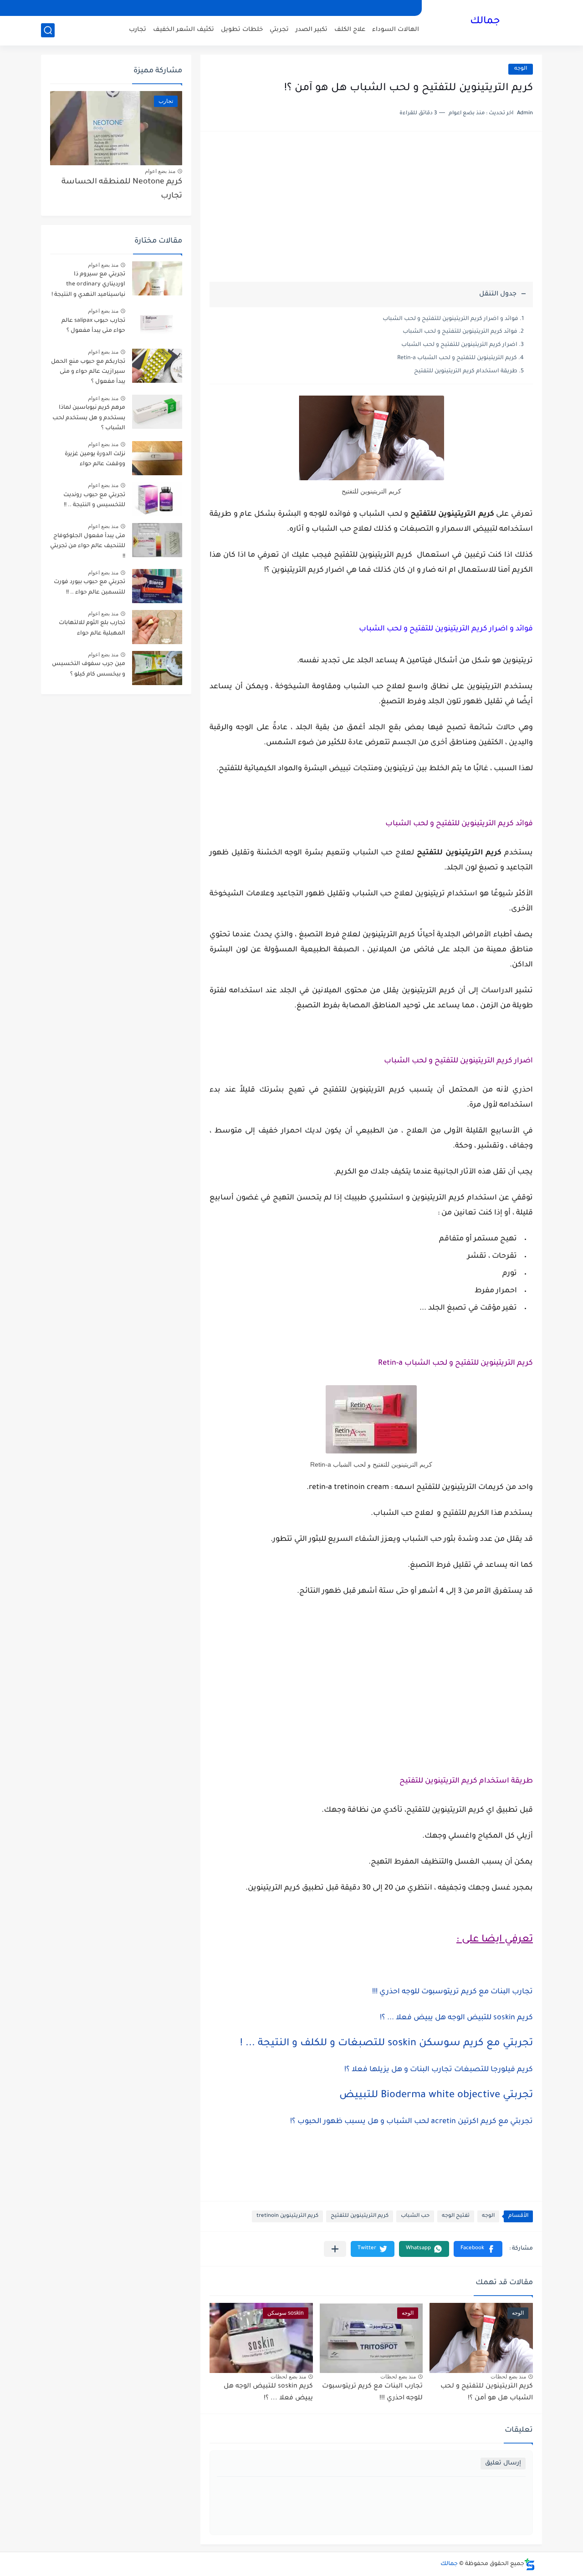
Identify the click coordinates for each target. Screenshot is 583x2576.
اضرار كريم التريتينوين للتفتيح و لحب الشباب (459, 345)
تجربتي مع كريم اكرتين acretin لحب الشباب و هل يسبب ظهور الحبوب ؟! (412, 2122)
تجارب (138, 30)
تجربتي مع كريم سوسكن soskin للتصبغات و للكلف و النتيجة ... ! (386, 2044)
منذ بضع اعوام (160, 171)
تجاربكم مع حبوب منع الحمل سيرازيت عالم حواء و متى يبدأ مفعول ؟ (88, 372)
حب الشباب (415, 2216)
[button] (478, 2249)
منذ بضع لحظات (508, 2377)
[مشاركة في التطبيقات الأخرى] (335, 2249)
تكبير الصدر (312, 30)
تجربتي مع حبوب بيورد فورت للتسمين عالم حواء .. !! (89, 587)
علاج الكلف (350, 30)
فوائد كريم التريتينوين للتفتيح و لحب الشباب (460, 332)
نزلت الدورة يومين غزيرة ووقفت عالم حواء (95, 459)
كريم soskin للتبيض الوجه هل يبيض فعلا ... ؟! (456, 2018)
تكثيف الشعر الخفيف (184, 30)
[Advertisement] (371, 211)
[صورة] (157, 278)
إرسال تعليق (503, 2463)
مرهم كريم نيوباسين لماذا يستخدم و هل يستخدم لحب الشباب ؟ (89, 418)
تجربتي (279, 30)
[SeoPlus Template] (530, 2564)
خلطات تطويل (242, 30)
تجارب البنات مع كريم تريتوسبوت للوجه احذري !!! (453, 1992)
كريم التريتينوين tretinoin (287, 2216)
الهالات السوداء (396, 30)
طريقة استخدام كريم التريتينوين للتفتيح (466, 371)
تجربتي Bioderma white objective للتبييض (436, 2096)
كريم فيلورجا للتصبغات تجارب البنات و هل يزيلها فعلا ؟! (439, 2070)
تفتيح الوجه (456, 2216)
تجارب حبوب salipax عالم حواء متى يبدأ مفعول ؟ (93, 326)
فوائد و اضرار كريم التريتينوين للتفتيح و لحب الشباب (450, 319)
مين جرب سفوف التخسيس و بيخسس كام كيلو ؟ (89, 669)
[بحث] (48, 30)
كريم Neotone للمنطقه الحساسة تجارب (122, 189)
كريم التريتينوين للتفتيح (360, 2216)
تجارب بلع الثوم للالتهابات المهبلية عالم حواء (92, 628)
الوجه (521, 69)
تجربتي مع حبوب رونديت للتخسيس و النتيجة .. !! (94, 500)
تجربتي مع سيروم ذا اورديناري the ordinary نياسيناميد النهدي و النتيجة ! (88, 285)
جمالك (485, 22)
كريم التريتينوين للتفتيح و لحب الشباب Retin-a (457, 358)
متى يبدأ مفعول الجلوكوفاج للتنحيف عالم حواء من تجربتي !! (88, 546)
